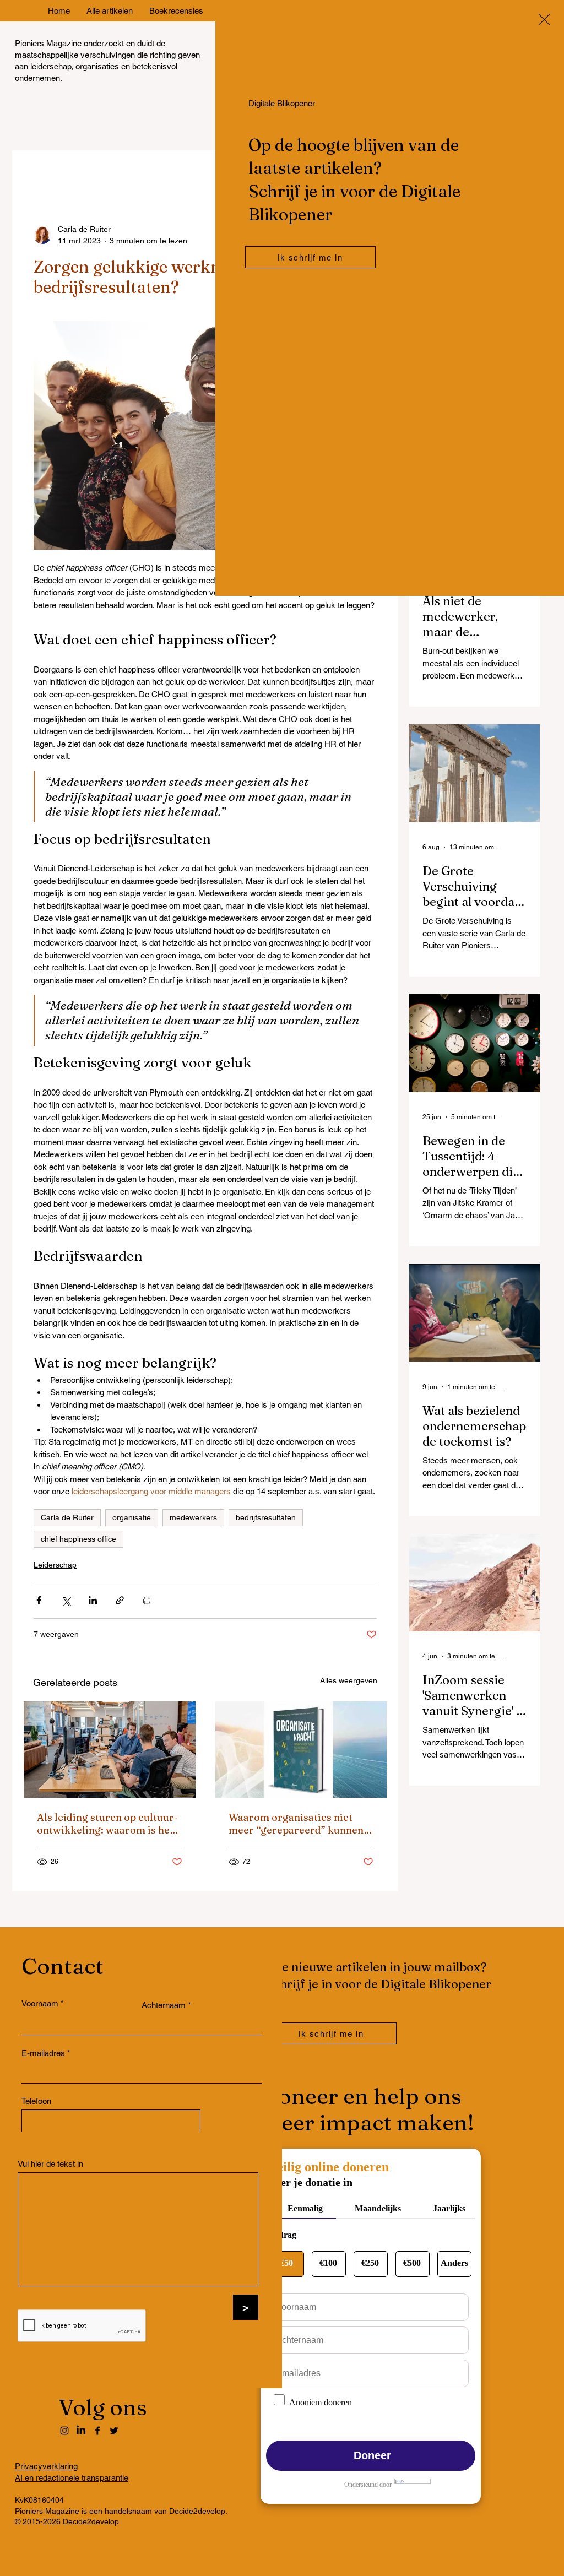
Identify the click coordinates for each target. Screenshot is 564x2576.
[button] (544, 20)
